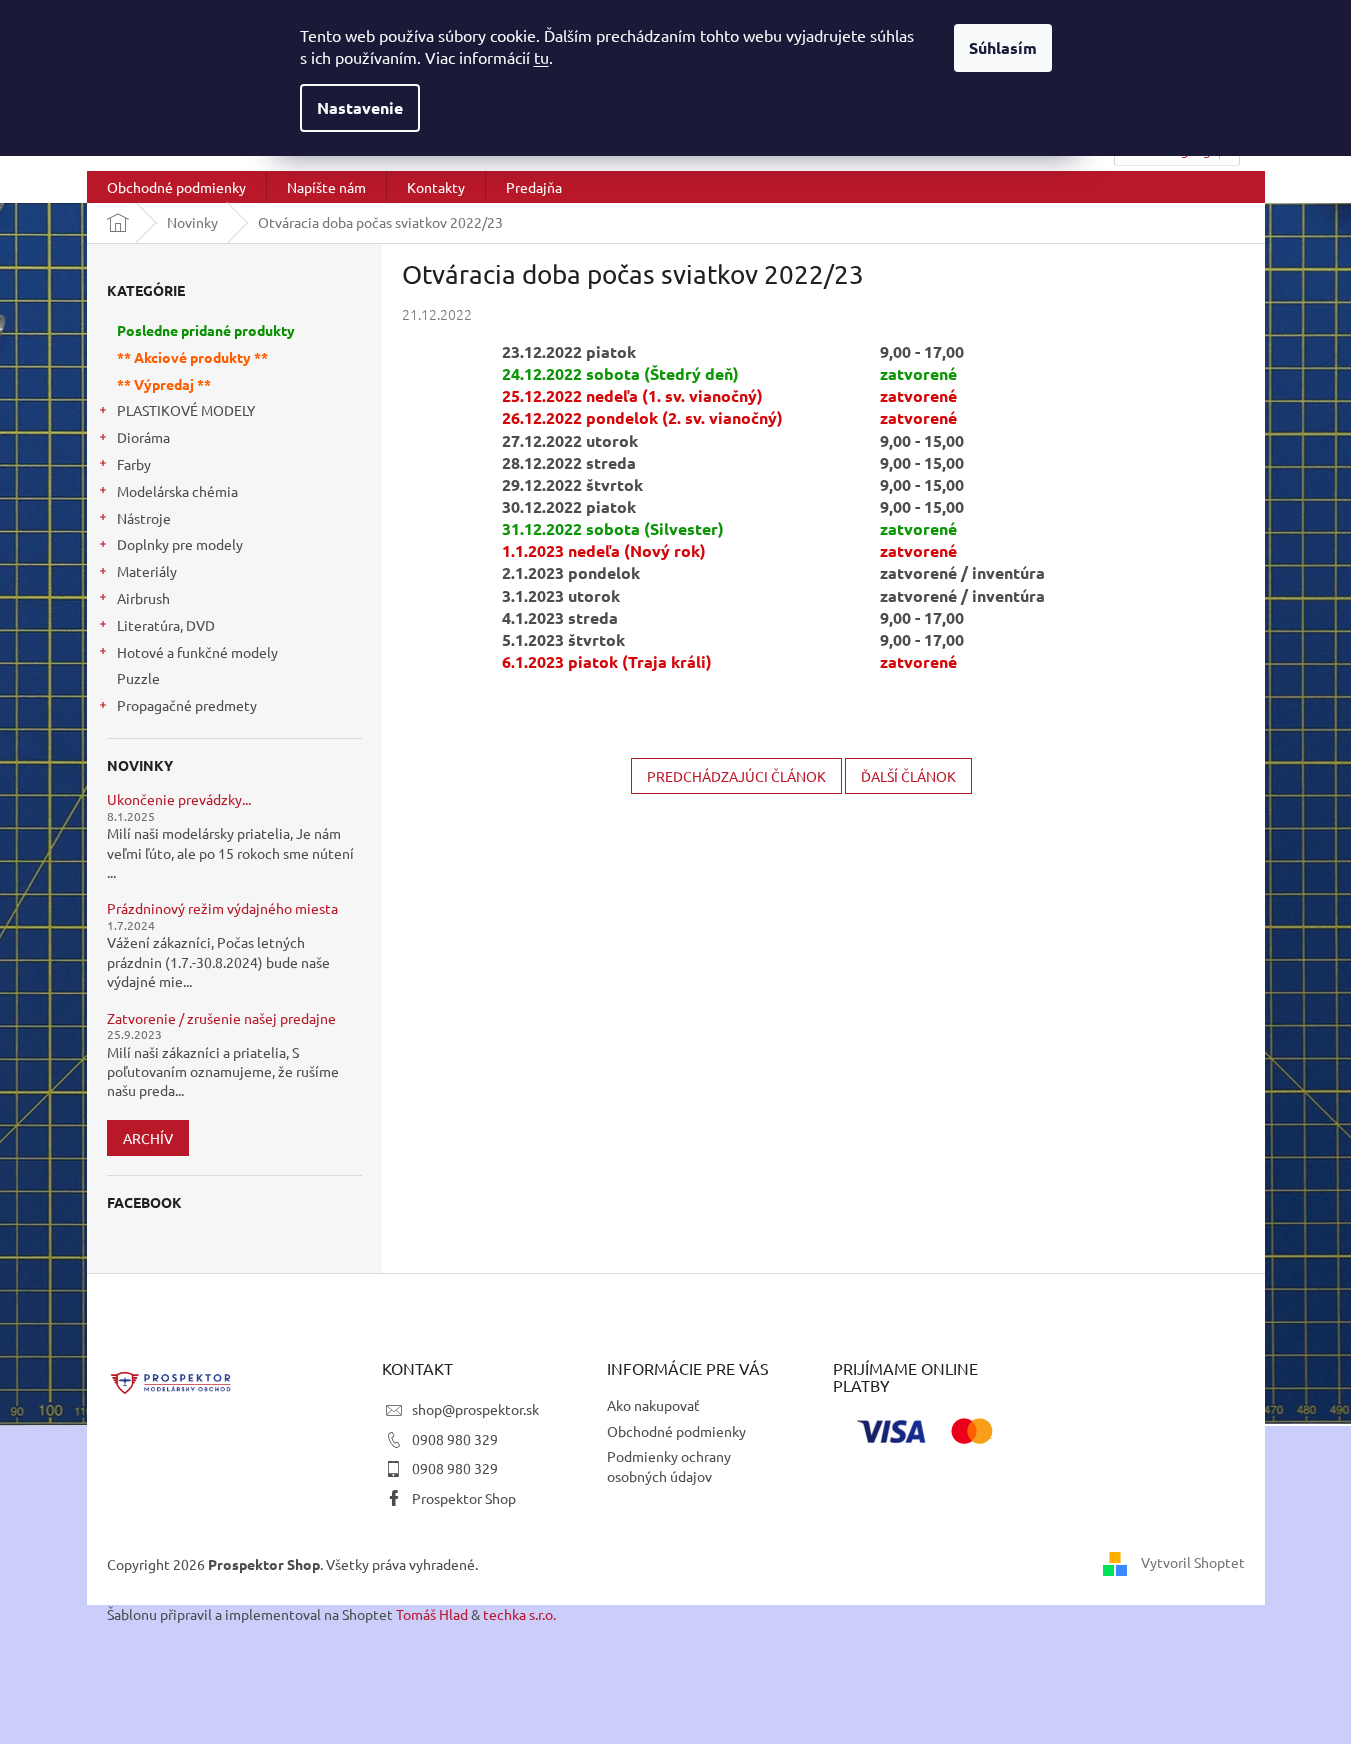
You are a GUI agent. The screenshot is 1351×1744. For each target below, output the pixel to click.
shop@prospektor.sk (475, 1409)
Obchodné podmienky (676, 1431)
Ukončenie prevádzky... (179, 799)
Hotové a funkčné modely (197, 652)
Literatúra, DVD (166, 625)
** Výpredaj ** (164, 384)
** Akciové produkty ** (192, 357)
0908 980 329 (455, 1439)
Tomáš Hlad (432, 1614)
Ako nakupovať (653, 1405)
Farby (134, 464)
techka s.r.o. (519, 1614)
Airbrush (143, 598)
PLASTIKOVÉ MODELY (186, 410)
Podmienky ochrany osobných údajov (669, 1465)
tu (541, 57)
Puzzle (138, 678)
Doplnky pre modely (180, 544)
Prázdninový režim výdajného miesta (222, 908)
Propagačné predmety (187, 705)
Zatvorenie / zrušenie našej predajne (221, 1018)
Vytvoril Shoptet (1193, 1562)
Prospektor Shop (464, 1498)
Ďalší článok (908, 776)
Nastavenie (360, 107)
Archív (148, 1138)
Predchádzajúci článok (736, 776)
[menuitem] (176, 187)
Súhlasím (1003, 47)
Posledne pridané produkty (206, 330)
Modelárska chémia (177, 491)
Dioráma (143, 437)
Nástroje (144, 518)
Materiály (147, 571)
